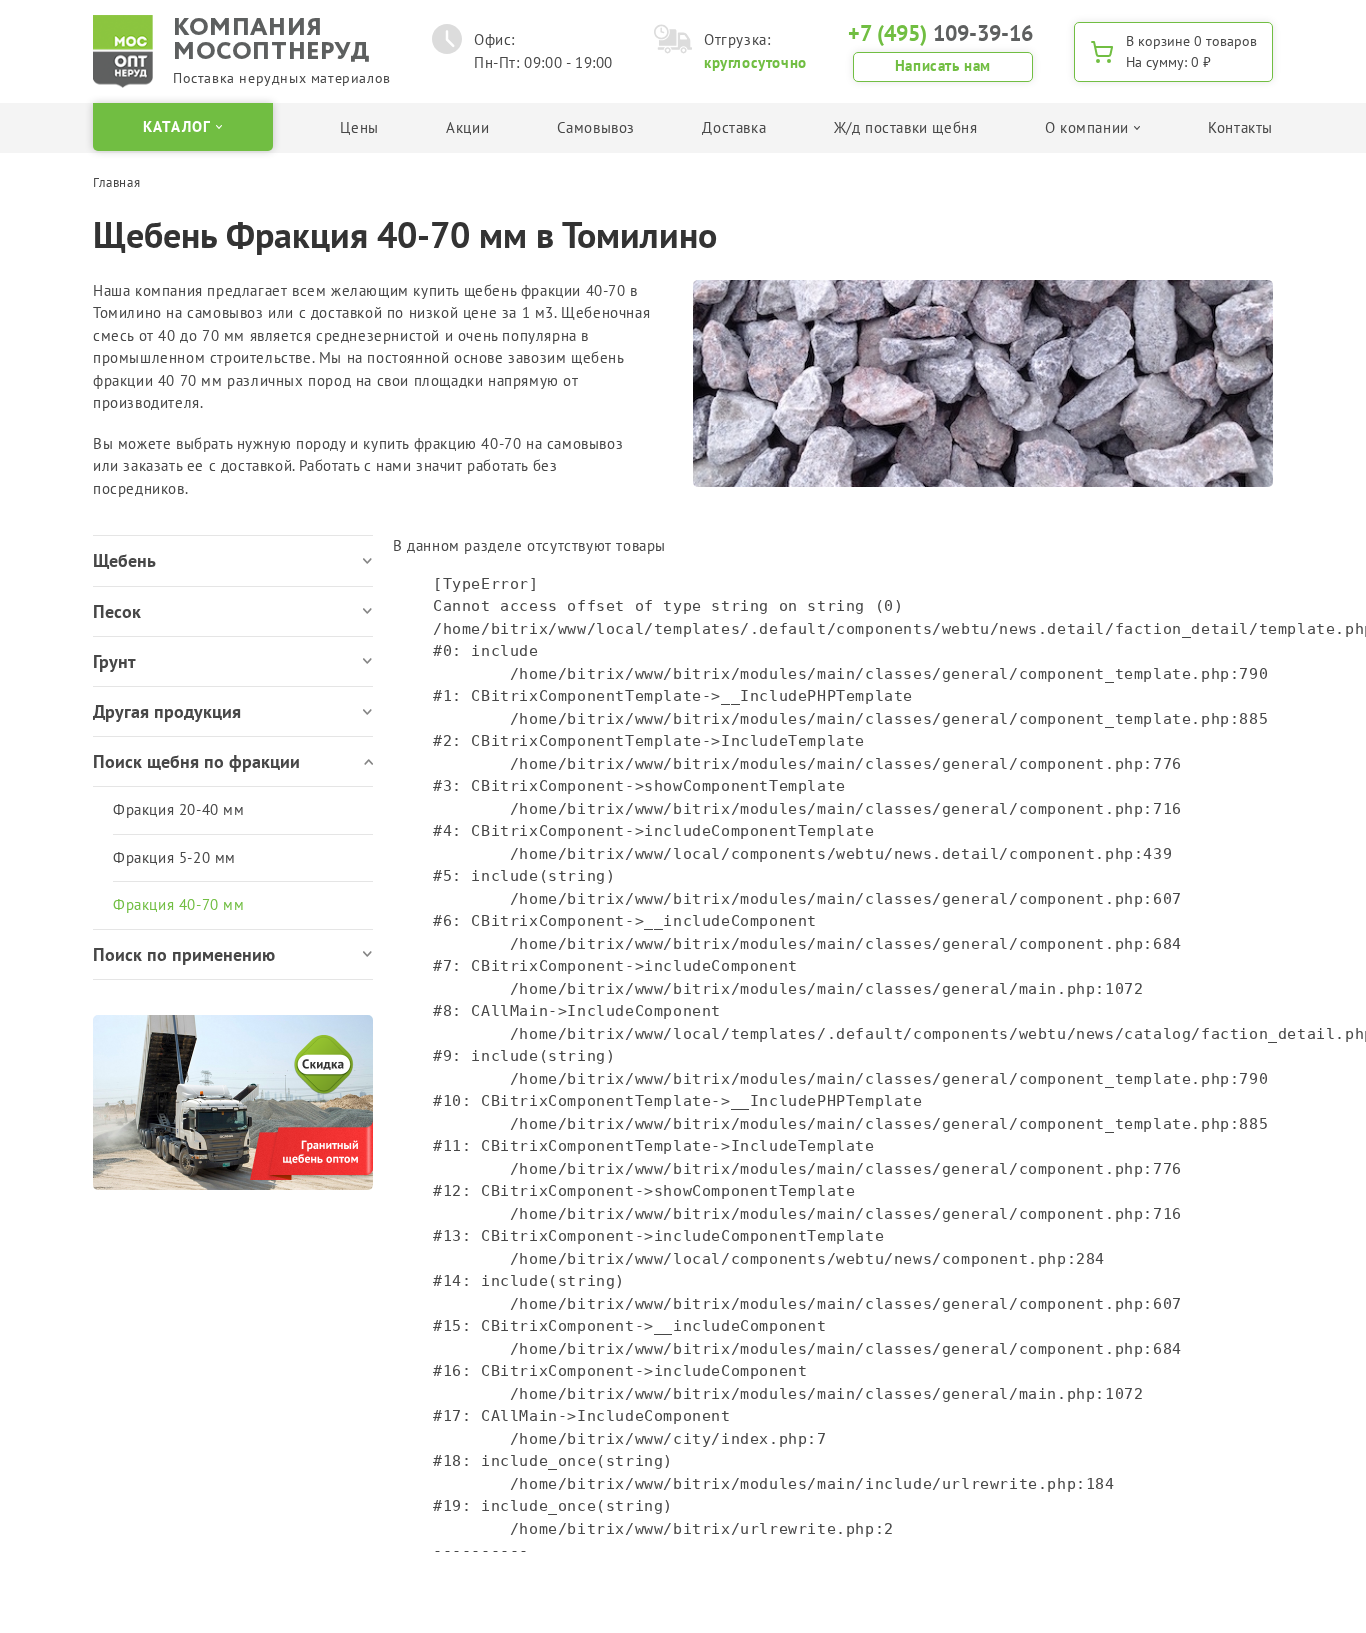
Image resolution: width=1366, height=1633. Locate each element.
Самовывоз (596, 127)
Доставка (734, 127)
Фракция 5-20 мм (174, 857)
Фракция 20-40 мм (179, 809)
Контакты (1240, 127)
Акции (467, 127)
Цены (359, 127)
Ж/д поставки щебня (906, 127)
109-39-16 (940, 33)
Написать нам (943, 65)
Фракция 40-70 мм (179, 904)
